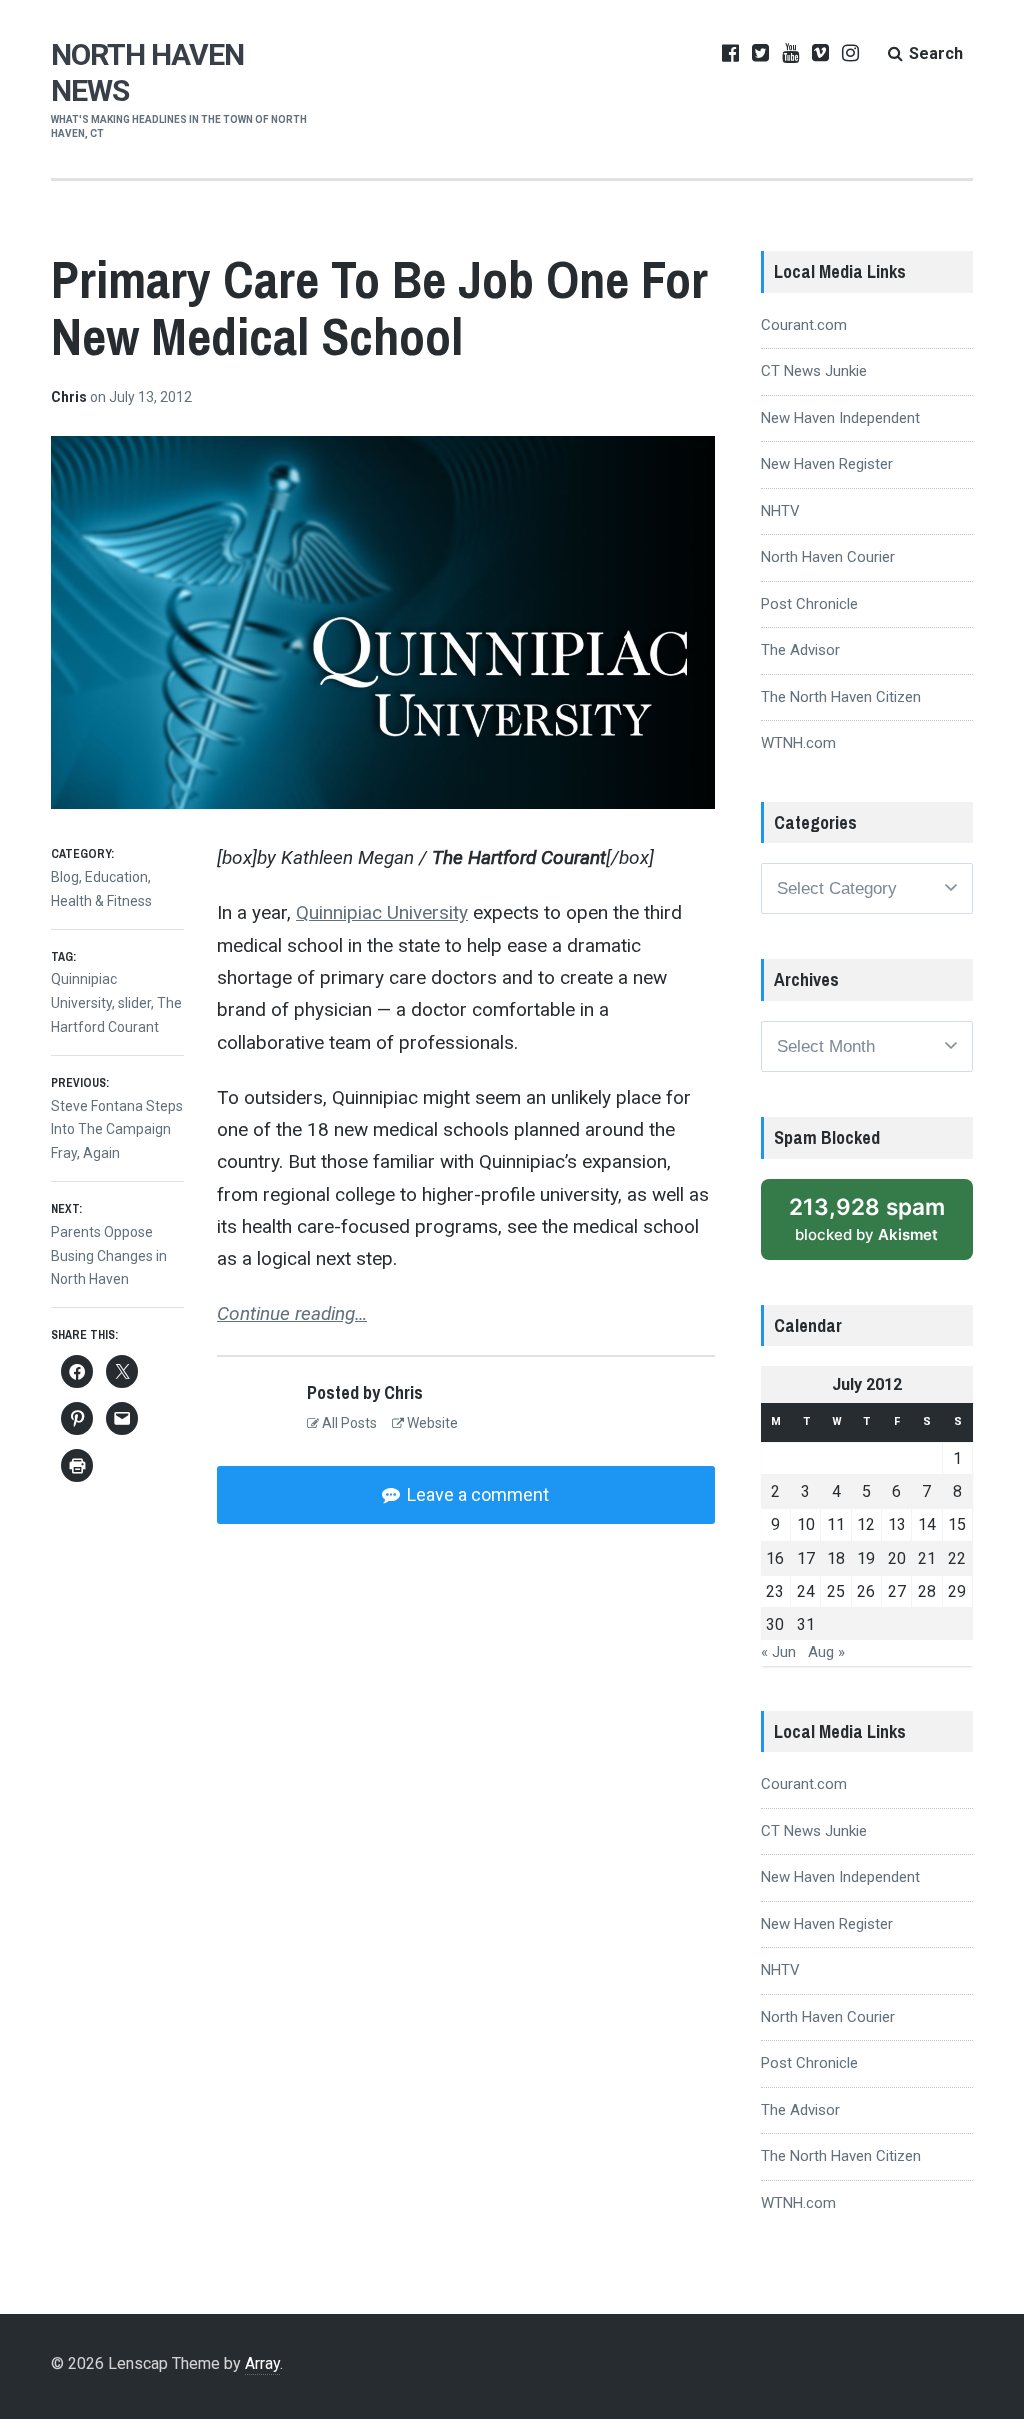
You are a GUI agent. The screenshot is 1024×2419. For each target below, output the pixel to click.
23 (775, 1591)
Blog (65, 877)
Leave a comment (476, 1494)
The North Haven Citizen (841, 697)
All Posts (348, 1423)
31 (806, 1624)
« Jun (778, 1652)
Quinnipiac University (382, 912)
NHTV (780, 511)
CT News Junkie (814, 371)
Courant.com (804, 325)
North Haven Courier (828, 557)
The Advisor (800, 650)
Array (262, 2363)
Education (116, 877)
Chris (70, 397)
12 (866, 1524)
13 (897, 1524)
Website (431, 1423)
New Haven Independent (840, 418)
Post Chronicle (809, 604)
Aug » (826, 1652)
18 (836, 1558)
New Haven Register (827, 464)
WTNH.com (798, 743)
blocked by (867, 1219)
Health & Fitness (101, 901)
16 (775, 1558)
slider (134, 1003)
